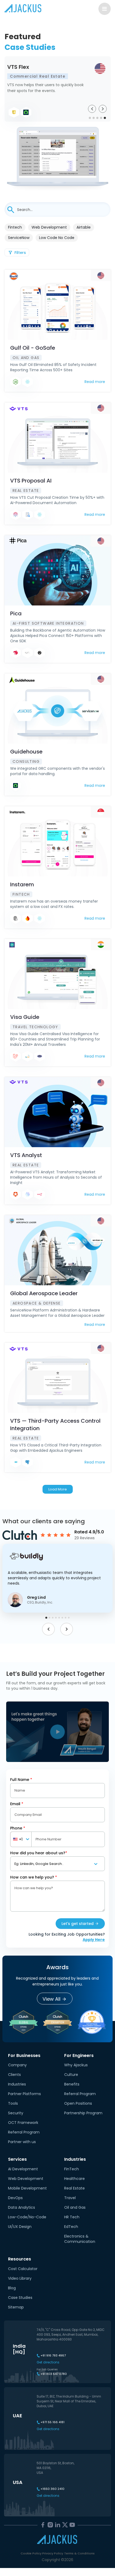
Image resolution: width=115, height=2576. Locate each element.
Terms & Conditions (79, 2553)
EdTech (71, 2227)
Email (17, 1804)
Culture (71, 2075)
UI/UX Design (20, 2227)
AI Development (23, 2169)
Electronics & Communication (80, 2239)
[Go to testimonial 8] (69, 1618)
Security (16, 2113)
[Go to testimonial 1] (46, 1618)
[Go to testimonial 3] (53, 1618)
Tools (13, 2103)
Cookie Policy (31, 2553)
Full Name (21, 1780)
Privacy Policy (53, 2553)
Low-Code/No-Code (27, 2217)
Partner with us (22, 2142)
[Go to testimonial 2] (49, 1618)
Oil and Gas (75, 2207)
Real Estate (74, 2188)
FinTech (72, 2169)
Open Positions (78, 2103)
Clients (14, 2075)
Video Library (20, 2278)
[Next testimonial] (67, 1629)
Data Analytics (22, 2207)
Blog (12, 2288)
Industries (17, 2084)
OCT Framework (23, 2123)
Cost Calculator (23, 2269)
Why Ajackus (76, 2065)
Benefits (72, 2084)
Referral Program (24, 2132)
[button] (58, 1578)
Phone (18, 1828)
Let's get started (78, 1924)
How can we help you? (34, 1877)
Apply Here (94, 1940)
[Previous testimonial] (48, 1629)
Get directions (48, 2362)
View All (51, 1999)
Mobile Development (27, 2188)
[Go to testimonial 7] (66, 1618)
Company (17, 2065)
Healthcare (74, 2179)
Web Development (26, 2179)
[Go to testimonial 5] (59, 1618)
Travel (70, 2198)
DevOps (15, 2198)
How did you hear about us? (39, 1853)
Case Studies (20, 2298)
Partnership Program (83, 2113)
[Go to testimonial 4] (56, 1618)
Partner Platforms (24, 2094)
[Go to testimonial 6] (62, 1618)
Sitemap (16, 2307)
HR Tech (72, 2217)
